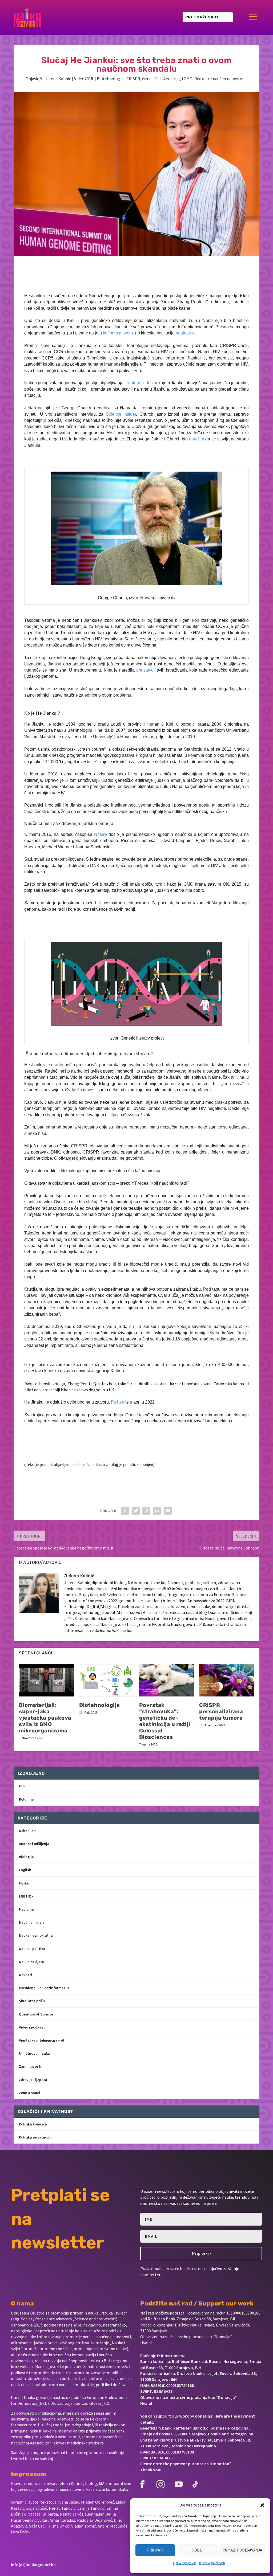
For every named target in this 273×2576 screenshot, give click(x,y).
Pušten (118, 1402)
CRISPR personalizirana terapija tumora (221, 1711)
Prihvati (155, 2550)
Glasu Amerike (88, 1464)
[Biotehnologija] (107, 1680)
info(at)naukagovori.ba (33, 2565)
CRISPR (133, 79)
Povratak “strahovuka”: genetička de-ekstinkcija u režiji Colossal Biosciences (165, 1721)
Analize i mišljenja (34, 1844)
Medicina (26, 1909)
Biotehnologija (111, 79)
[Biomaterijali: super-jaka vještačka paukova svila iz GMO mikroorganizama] (46, 1680)
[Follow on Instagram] (160, 2484)
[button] (262, 2505)
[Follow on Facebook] (142, 2484)
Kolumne (26, 1799)
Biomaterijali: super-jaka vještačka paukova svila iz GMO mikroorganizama (45, 1718)
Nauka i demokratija (36, 1935)
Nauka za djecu (32, 1962)
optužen (197, 439)
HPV (22, 1786)
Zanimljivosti (30, 2066)
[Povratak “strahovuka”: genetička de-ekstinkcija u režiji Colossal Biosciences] (166, 1680)
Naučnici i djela (32, 1922)
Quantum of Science (36, 2014)
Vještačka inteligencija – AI (42, 2040)
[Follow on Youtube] (179, 2484)
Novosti (25, 1975)
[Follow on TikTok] (195, 2484)
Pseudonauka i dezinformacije (44, 1988)
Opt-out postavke (185, 2563)
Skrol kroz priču (32, 2001)
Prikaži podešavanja (242, 2550)
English (25, 1870)
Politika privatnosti (35, 2137)
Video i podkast (32, 2027)
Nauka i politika (32, 1949)
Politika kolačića (33, 2124)
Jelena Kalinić (58, 79)
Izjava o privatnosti (212, 2563)
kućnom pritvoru (118, 333)
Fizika (24, 1883)
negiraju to (186, 333)
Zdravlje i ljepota (33, 2080)
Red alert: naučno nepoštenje (221, 79)
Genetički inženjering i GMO (167, 79)
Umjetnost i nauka (34, 2053)
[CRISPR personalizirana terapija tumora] (226, 1680)
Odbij (197, 2550)
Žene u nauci (29, 2093)
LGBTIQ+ (26, 1896)
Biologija (26, 1857)
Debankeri (27, 1831)
